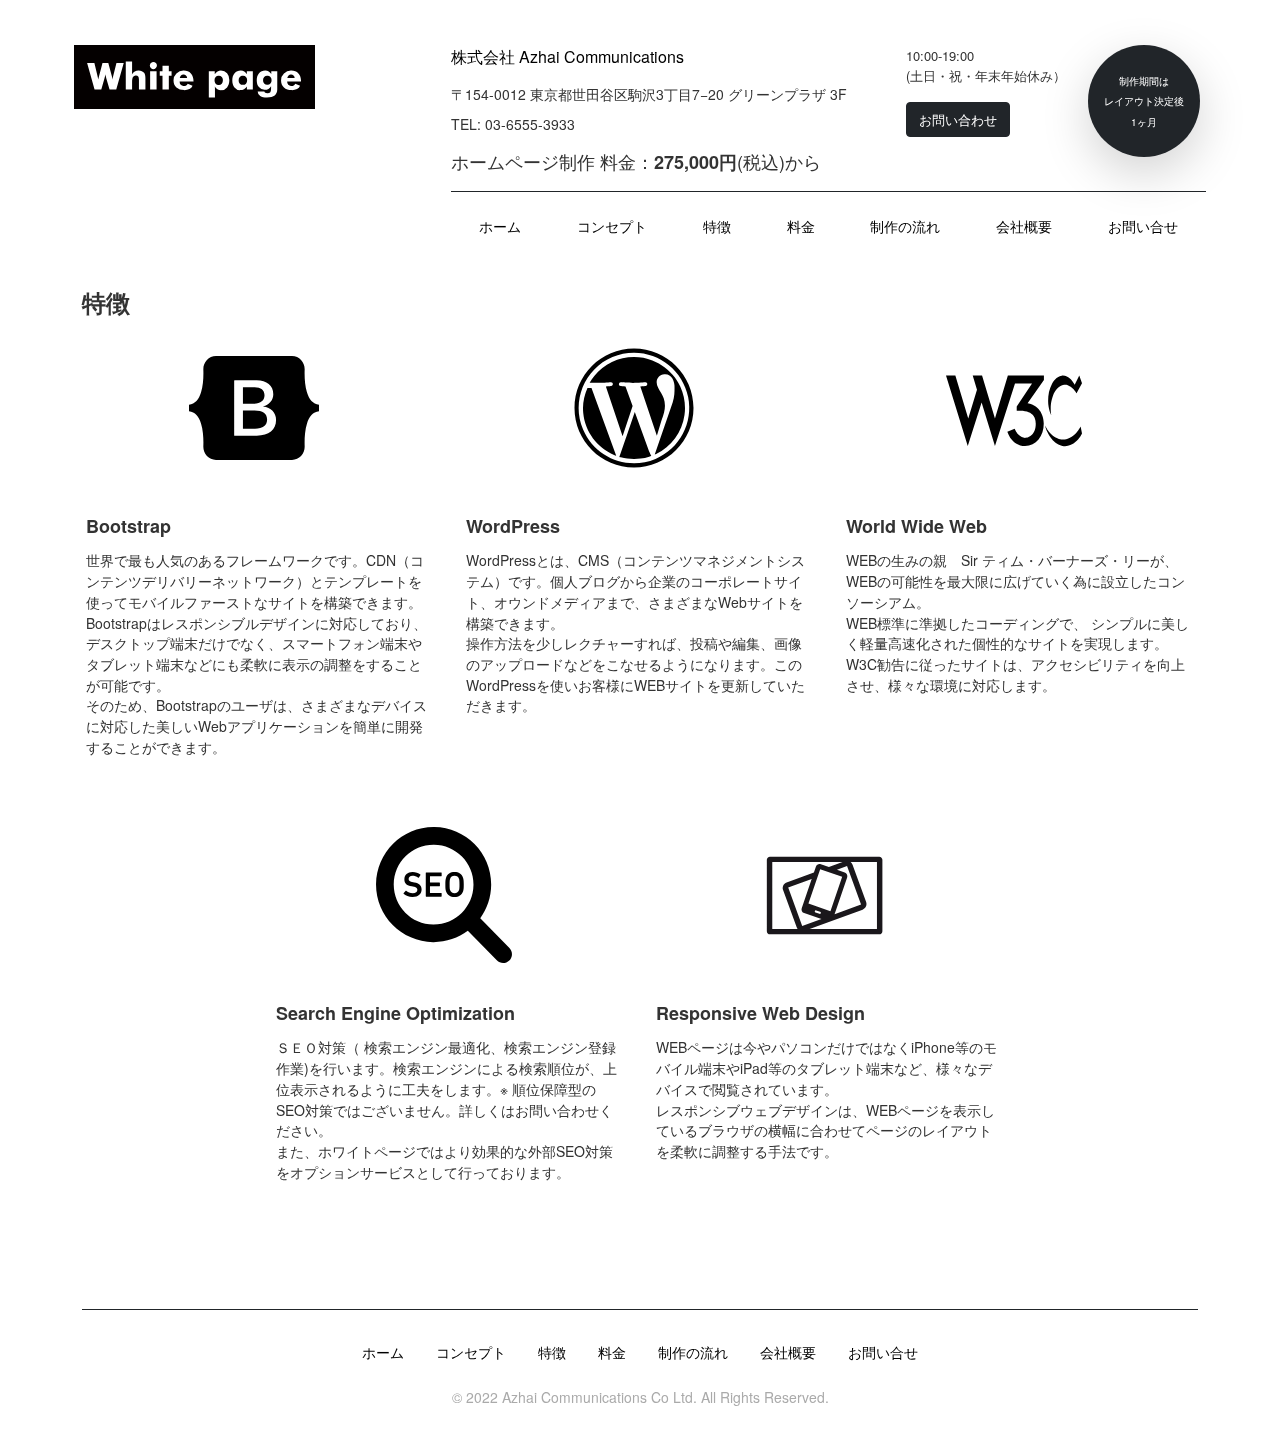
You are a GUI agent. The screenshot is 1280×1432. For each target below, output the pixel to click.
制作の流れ (905, 226)
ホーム (500, 226)
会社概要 (1024, 226)
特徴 (717, 226)
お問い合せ (1143, 226)
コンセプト (612, 226)
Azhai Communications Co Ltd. (597, 1397)
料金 (801, 226)
